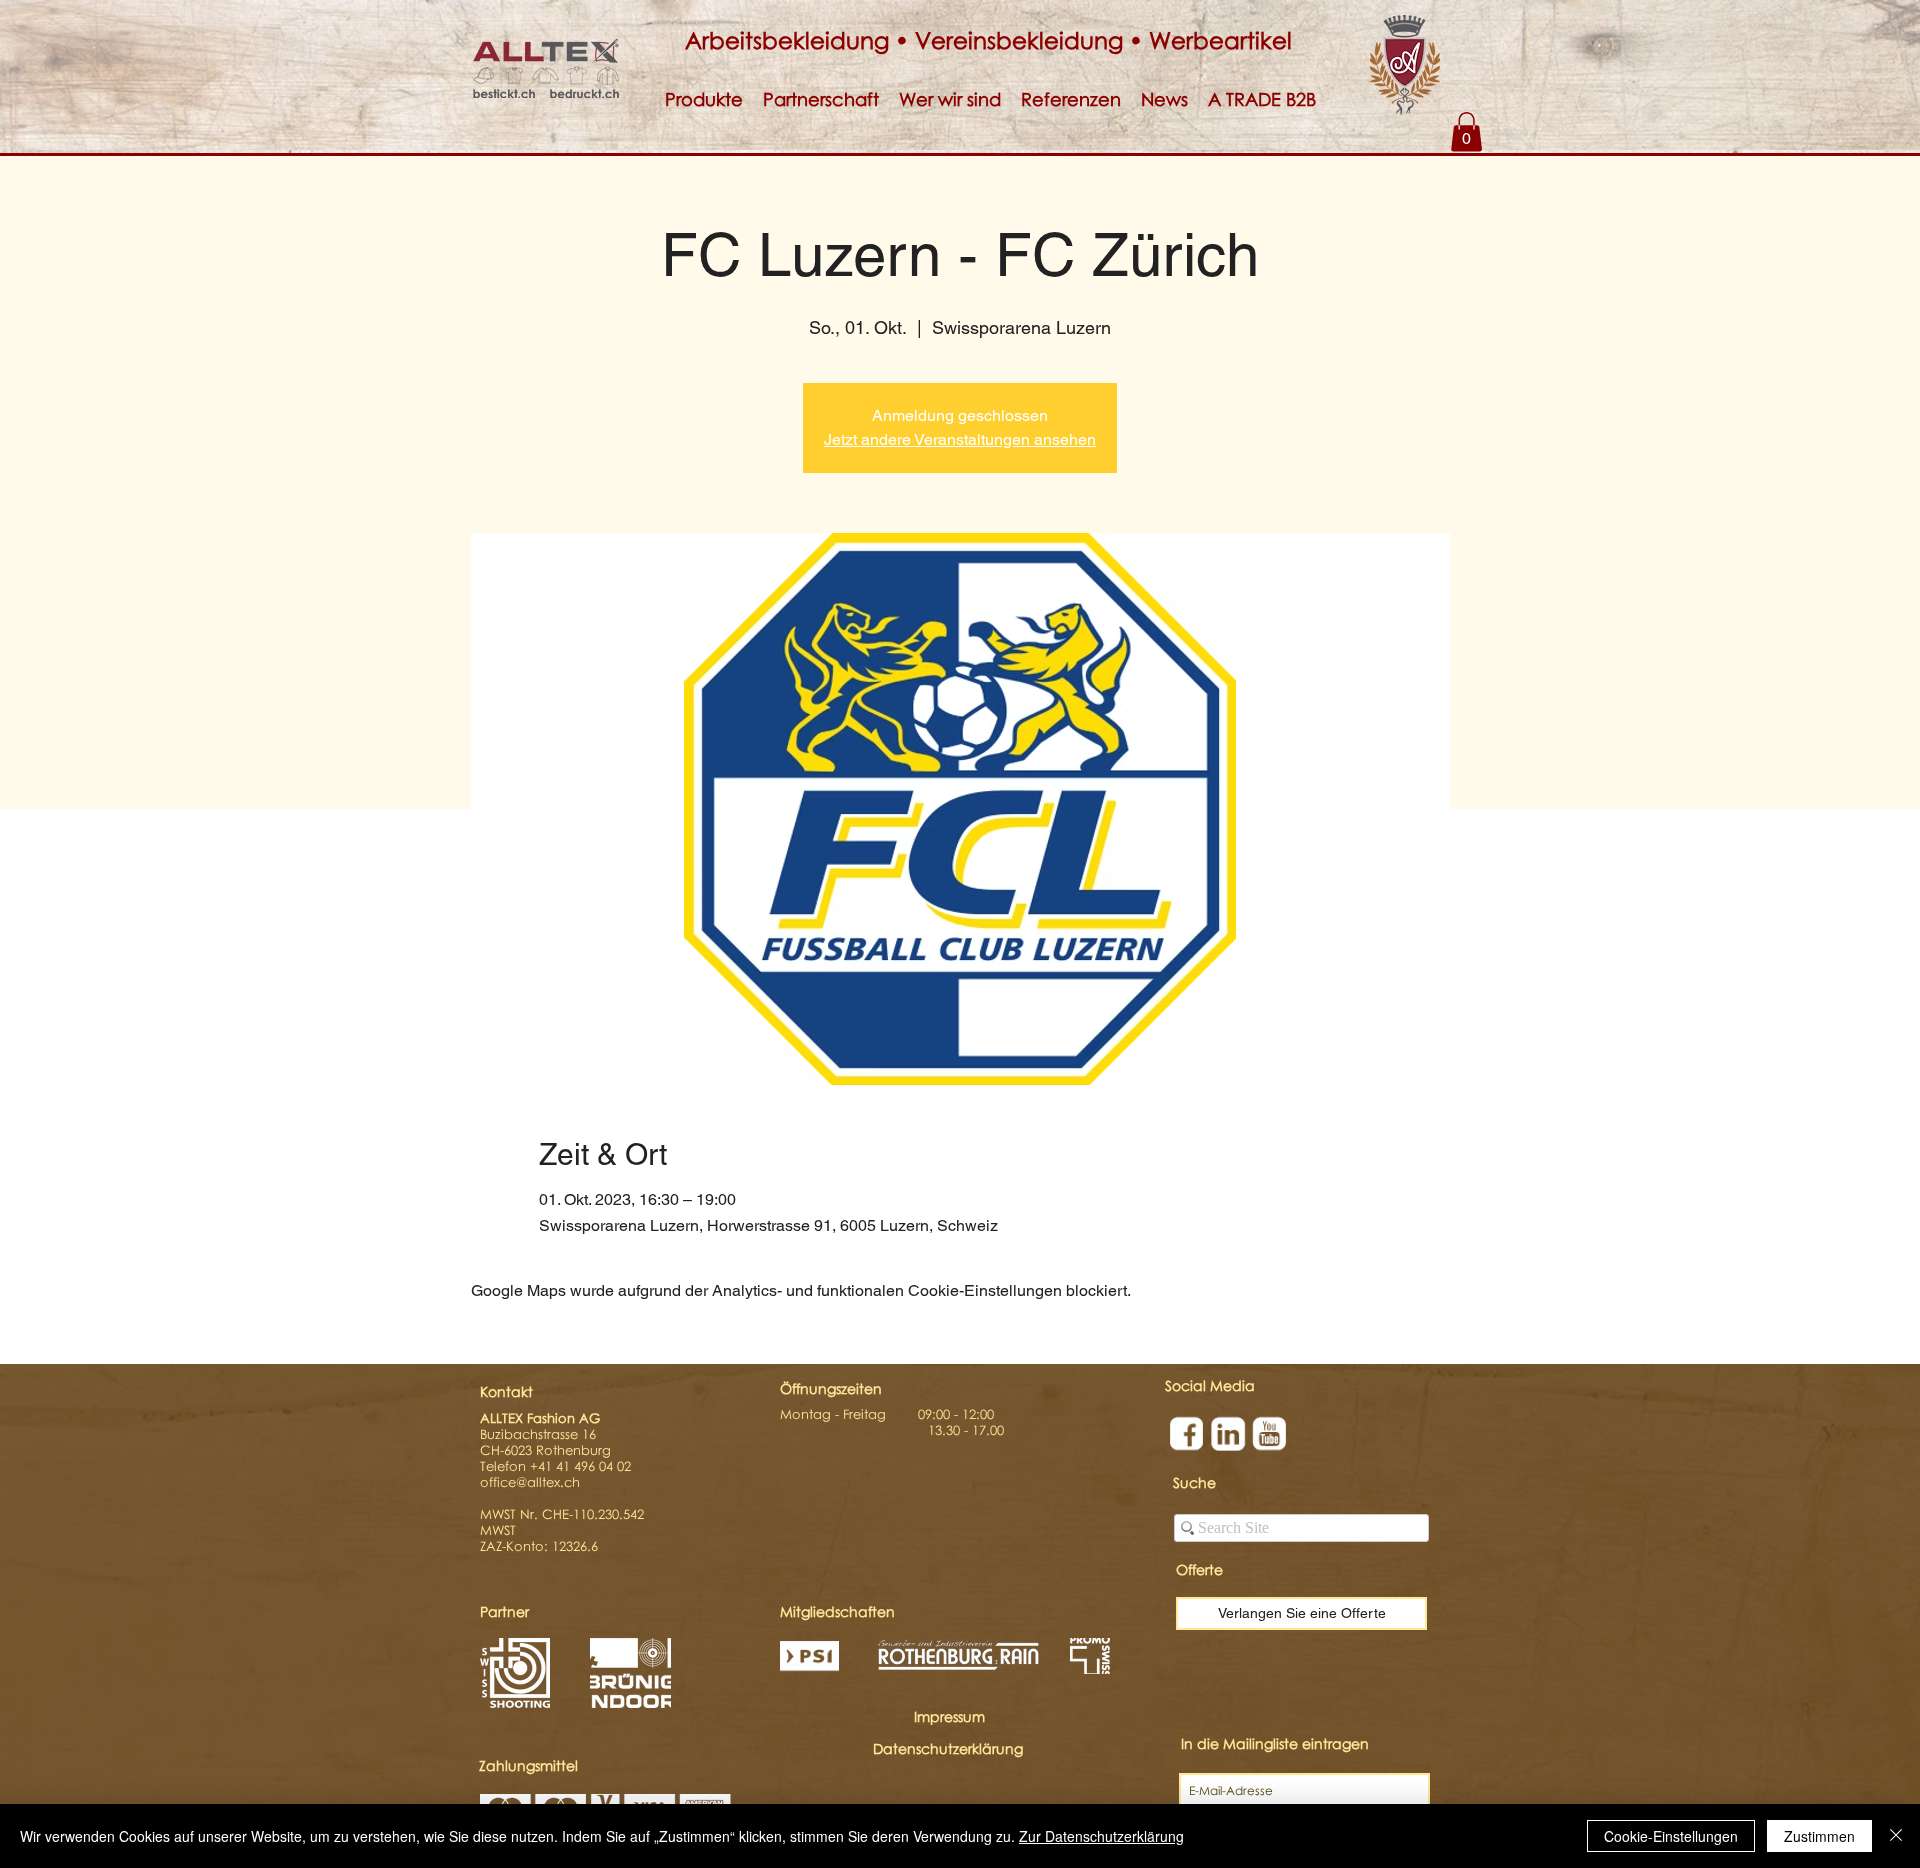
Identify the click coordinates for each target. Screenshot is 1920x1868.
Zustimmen (1819, 1836)
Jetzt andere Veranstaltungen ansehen (960, 439)
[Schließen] (1896, 1836)
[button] (703, 99)
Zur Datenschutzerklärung (1101, 1836)
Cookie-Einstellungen (1671, 1836)
